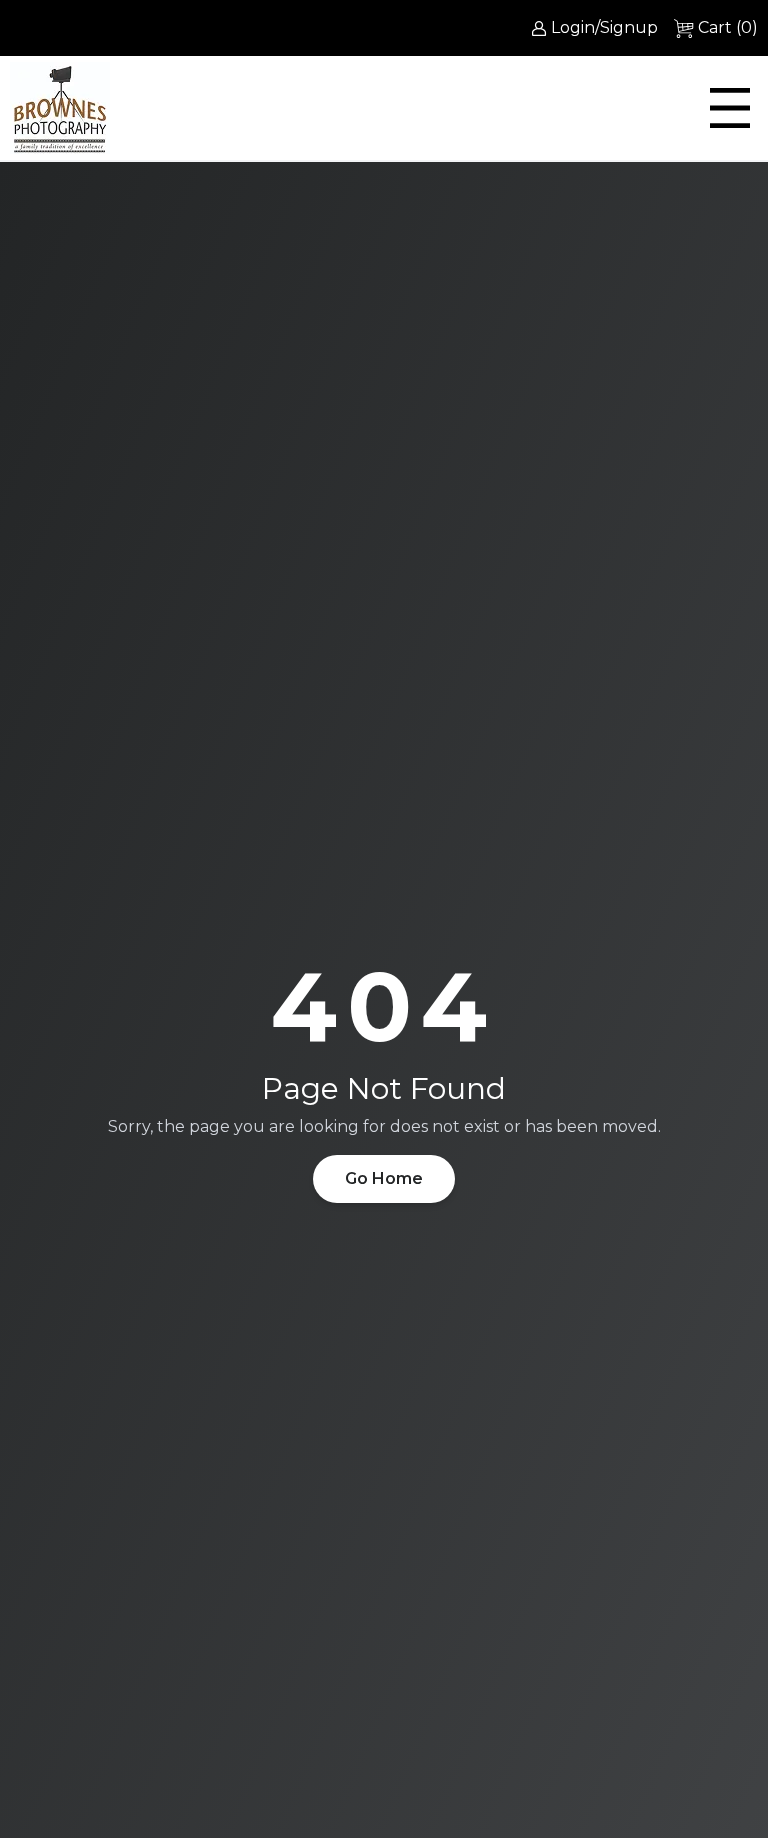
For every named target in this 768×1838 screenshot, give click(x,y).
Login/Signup (604, 27)
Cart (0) (728, 27)
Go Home (384, 1178)
